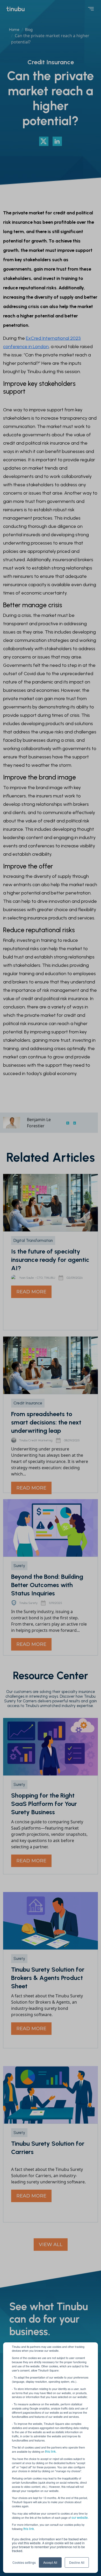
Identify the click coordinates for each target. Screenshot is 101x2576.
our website (80, 2517)
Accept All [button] (50, 2562)
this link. (51, 2451)
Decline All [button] (77, 2562)
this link (29, 2529)
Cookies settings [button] (24, 2562)
